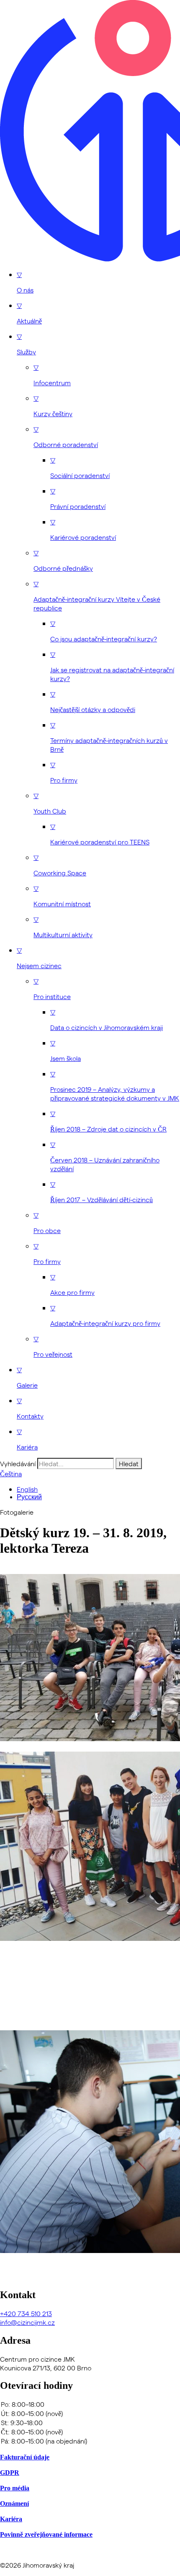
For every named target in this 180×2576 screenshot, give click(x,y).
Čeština (11, 1474)
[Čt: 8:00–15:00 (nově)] (90, 2432)
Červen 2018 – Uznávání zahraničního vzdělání (105, 1156)
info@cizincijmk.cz (27, 2322)
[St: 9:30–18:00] (90, 2423)
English (27, 1489)
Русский (29, 1497)
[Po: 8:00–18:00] (90, 2404)
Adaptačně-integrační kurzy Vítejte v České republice (97, 596)
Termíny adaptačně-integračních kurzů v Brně (109, 737)
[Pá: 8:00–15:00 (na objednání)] (90, 2441)
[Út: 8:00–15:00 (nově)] (90, 2413)
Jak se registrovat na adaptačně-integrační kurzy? (112, 666)
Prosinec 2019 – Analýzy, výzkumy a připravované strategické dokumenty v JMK (115, 1086)
